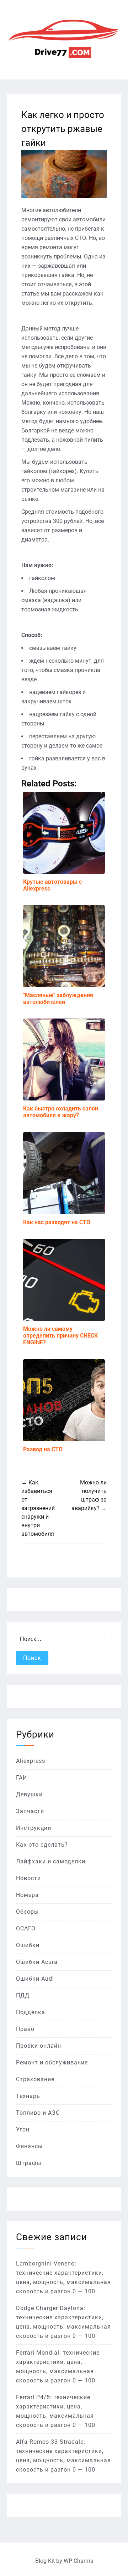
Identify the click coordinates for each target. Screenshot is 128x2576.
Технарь (28, 2096)
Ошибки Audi (35, 1979)
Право (25, 2029)
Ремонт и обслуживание (52, 2062)
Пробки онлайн (39, 2046)
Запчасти (30, 1811)
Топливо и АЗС (38, 2113)
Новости (28, 1878)
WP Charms (78, 2561)
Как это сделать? (42, 1845)
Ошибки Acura (37, 1962)
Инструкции (34, 1828)
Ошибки (28, 1945)
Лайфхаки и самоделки (51, 1861)
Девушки (29, 1794)
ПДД (23, 1995)
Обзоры (27, 1912)
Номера (27, 1895)
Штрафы (29, 2163)
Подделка (31, 2012)
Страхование (35, 2079)
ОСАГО (26, 1928)
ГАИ (22, 1778)
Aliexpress (31, 1761)
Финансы (29, 2146)
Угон (23, 2129)
